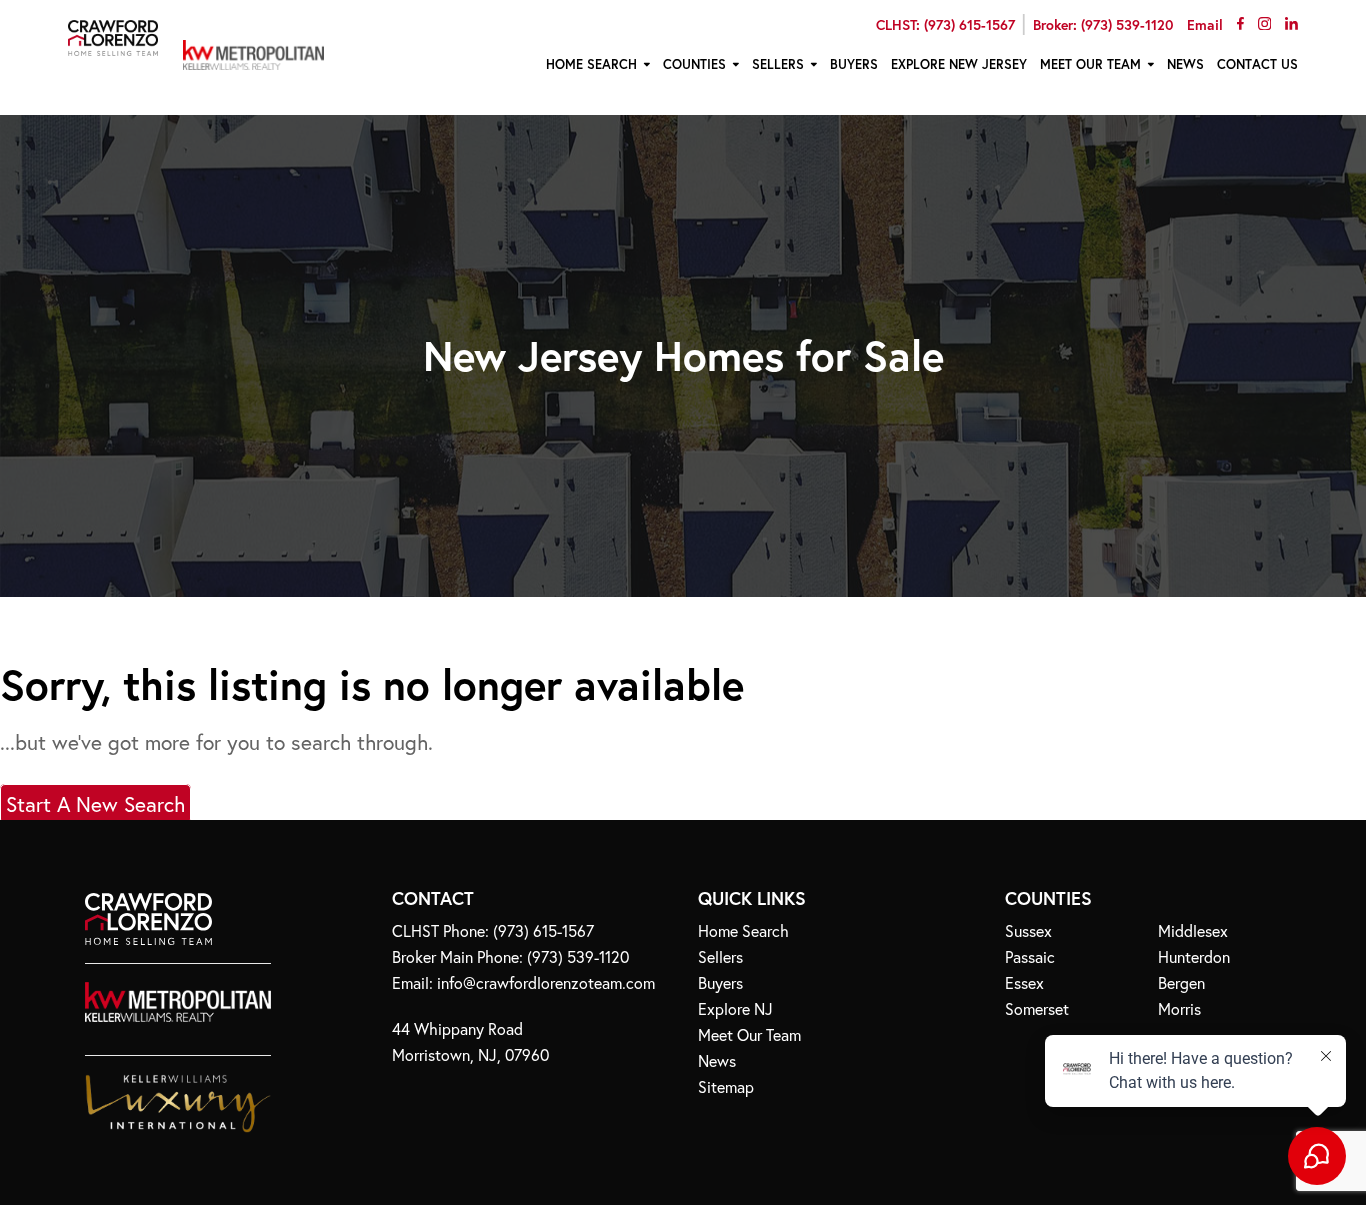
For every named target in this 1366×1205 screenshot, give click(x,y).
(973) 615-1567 (543, 930)
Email (1205, 25)
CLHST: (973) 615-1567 (945, 25)
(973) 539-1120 (578, 956)
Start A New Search (95, 804)
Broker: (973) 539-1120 (1103, 25)
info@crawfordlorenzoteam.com (546, 982)
